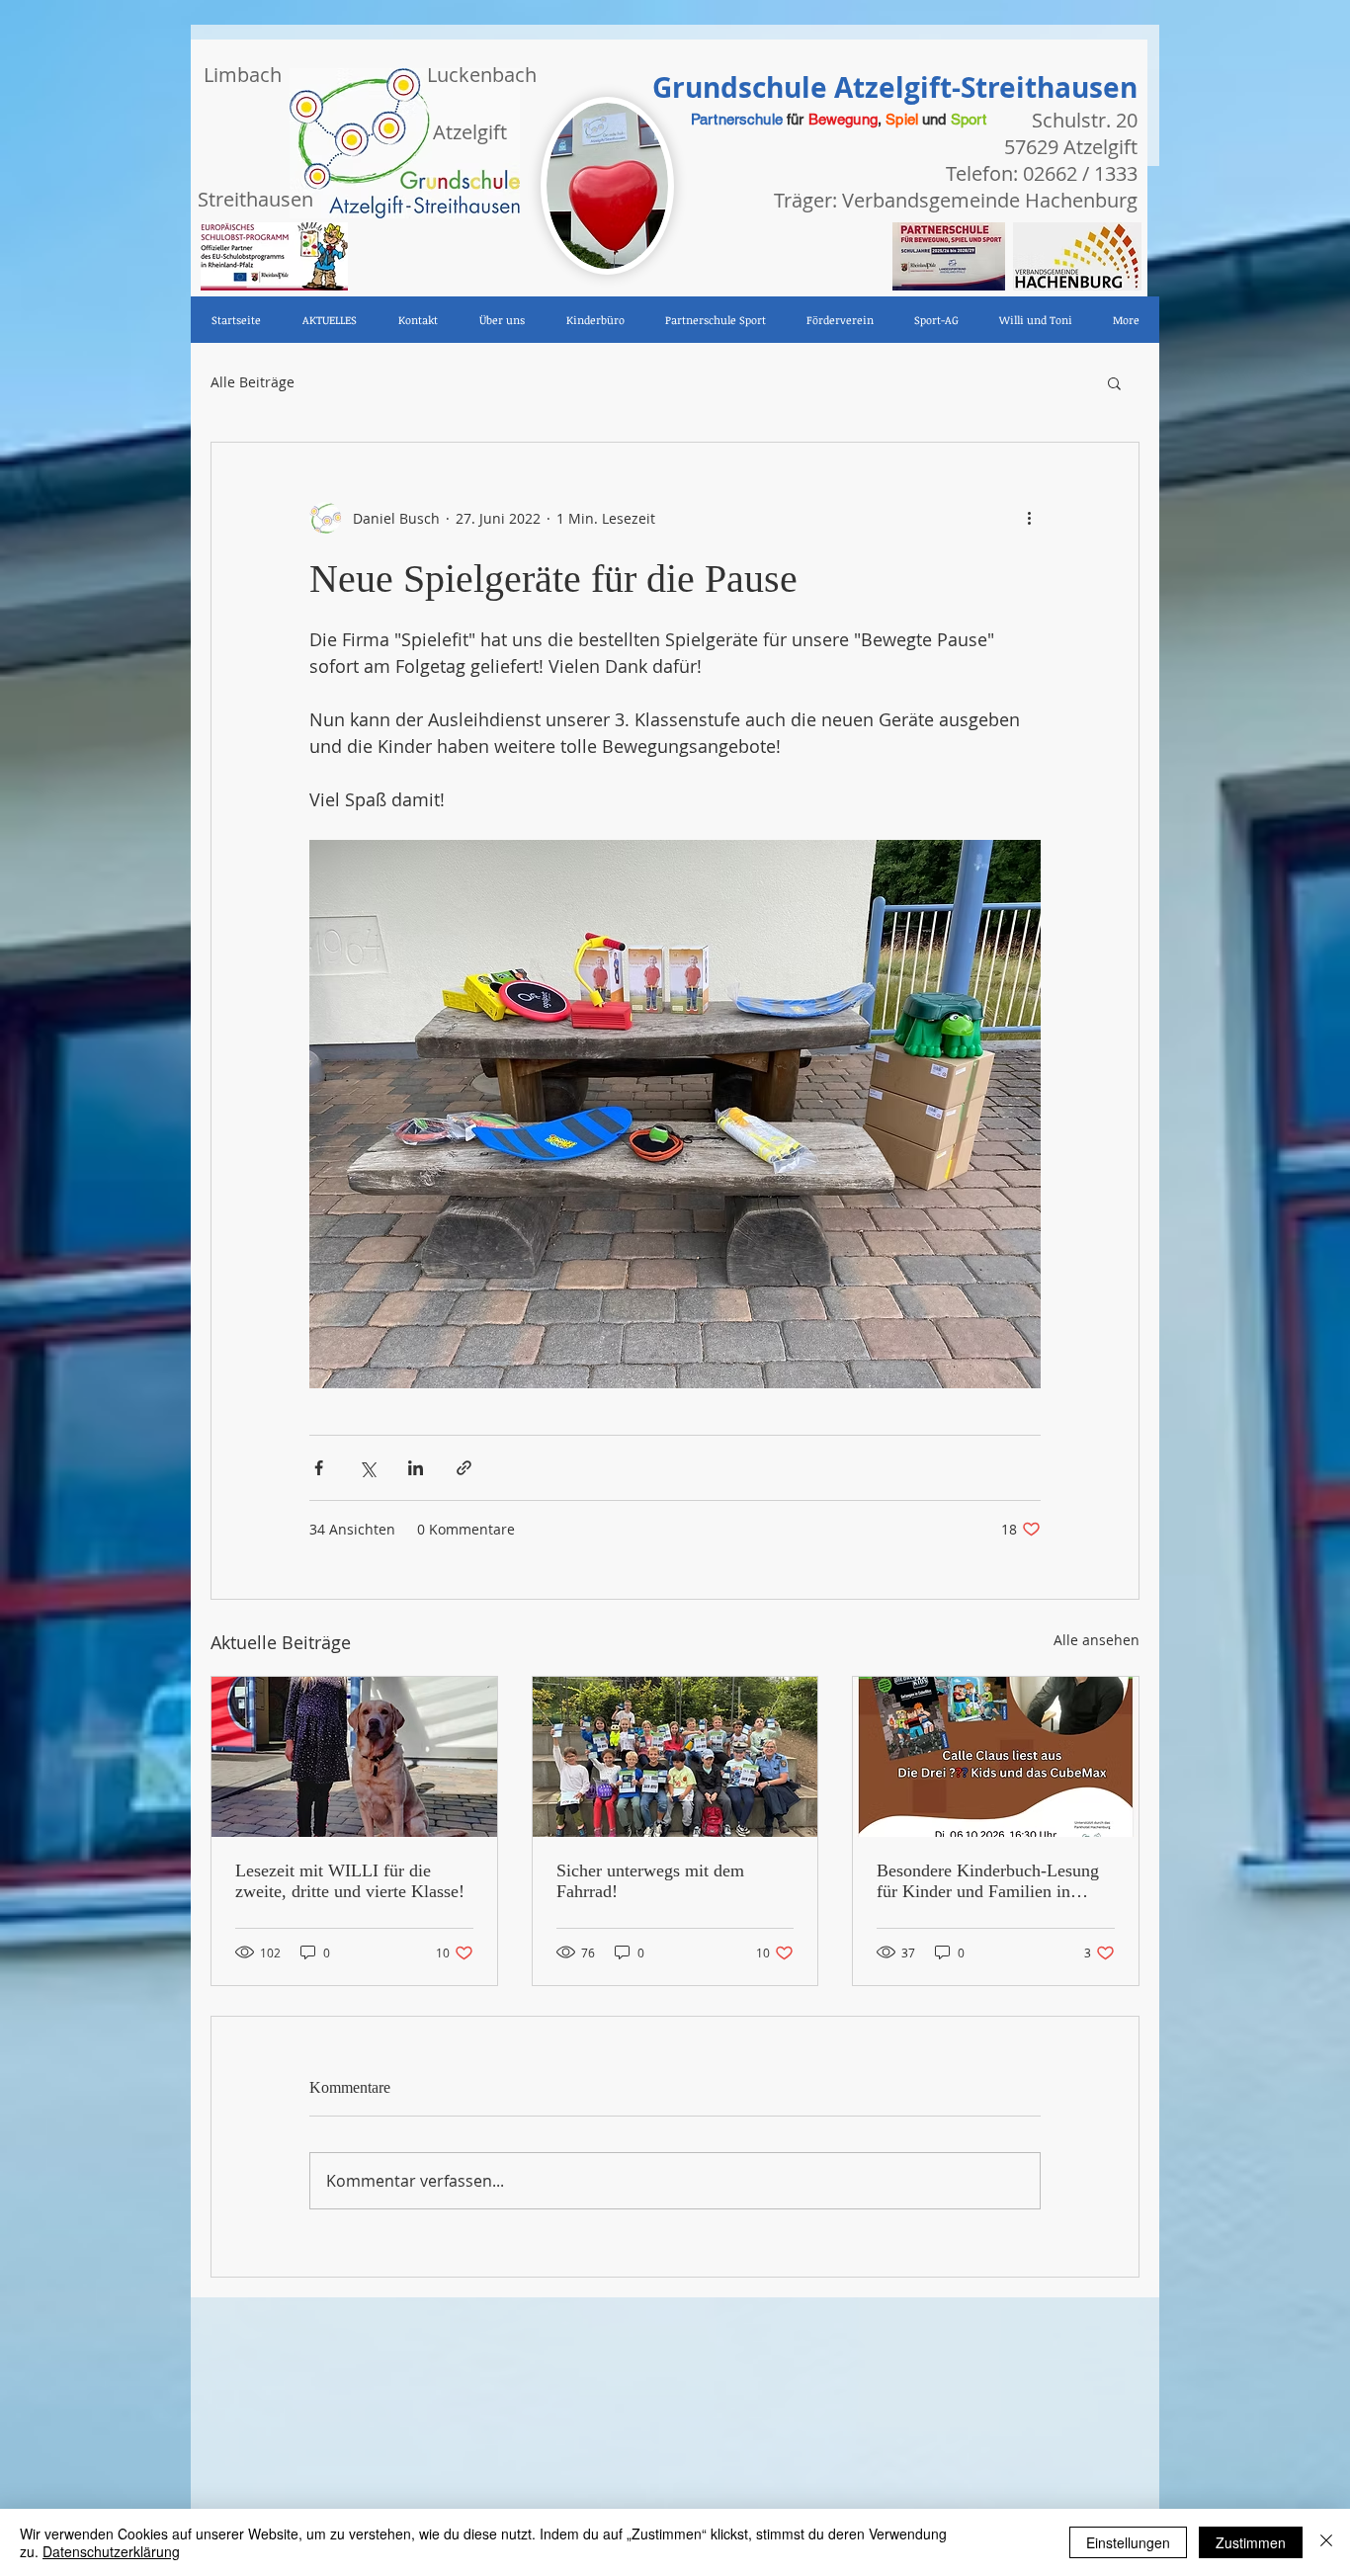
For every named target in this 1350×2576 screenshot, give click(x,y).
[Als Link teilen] (464, 1468)
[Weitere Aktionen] (1029, 518)
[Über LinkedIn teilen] (416, 1468)
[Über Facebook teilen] (319, 1468)
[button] (1114, 382)
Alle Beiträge (253, 382)
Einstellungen (1128, 2542)
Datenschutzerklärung (111, 2551)
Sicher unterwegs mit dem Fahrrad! (650, 1881)
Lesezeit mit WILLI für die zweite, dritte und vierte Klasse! (350, 1881)
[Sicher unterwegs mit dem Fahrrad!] (675, 1757)
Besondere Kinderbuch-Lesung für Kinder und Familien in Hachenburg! (988, 1881)
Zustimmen (1251, 2542)
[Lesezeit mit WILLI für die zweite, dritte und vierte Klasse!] (354, 1757)
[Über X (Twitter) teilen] (367, 1468)
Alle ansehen (1097, 1640)
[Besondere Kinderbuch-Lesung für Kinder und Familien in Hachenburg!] (996, 1757)
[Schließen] (1326, 2542)
